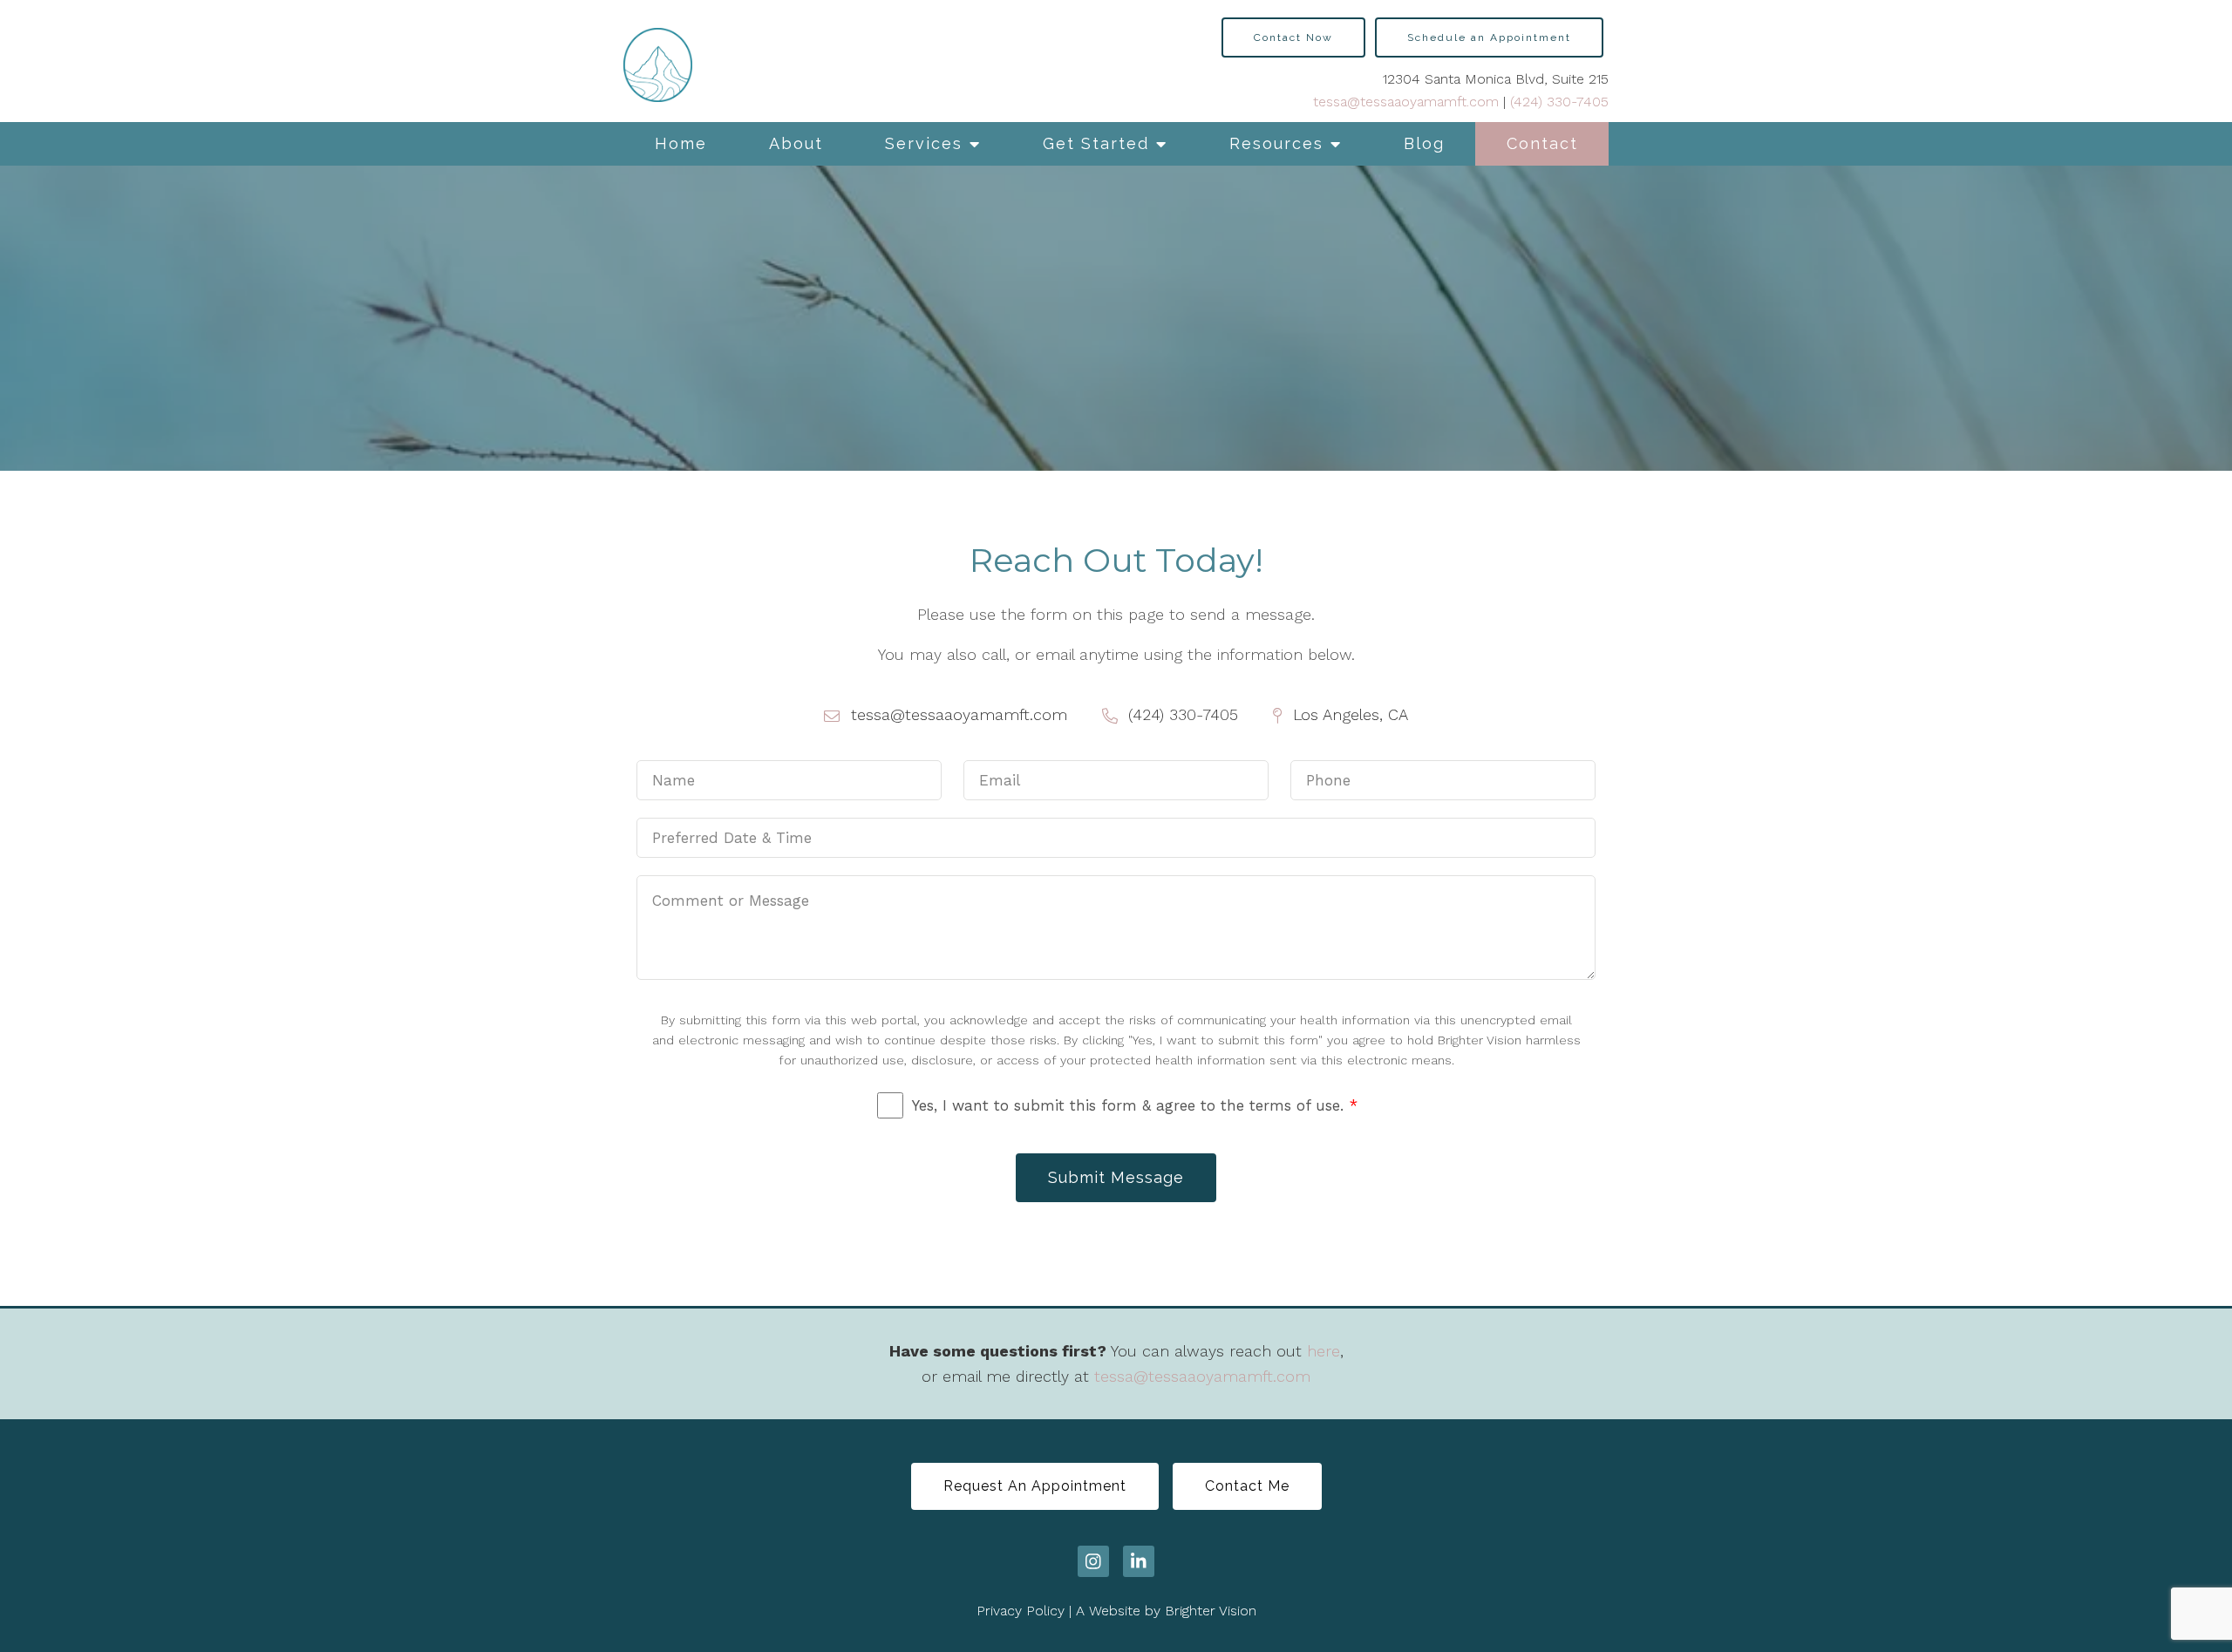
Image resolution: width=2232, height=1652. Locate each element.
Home (681, 143)
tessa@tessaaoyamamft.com (1406, 102)
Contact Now (1293, 37)
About (796, 143)
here (1324, 1351)
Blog (1424, 143)
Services (924, 143)
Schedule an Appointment (1489, 37)
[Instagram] (1093, 1561)
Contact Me (1247, 1486)
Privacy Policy (1021, 1611)
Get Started (1096, 143)
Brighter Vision (1211, 1611)
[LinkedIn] (1139, 1561)
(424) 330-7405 (1559, 102)
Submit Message (1116, 1177)
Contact (1542, 143)
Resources (1276, 143)
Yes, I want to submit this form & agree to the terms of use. (1135, 1105)
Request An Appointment (1035, 1486)
